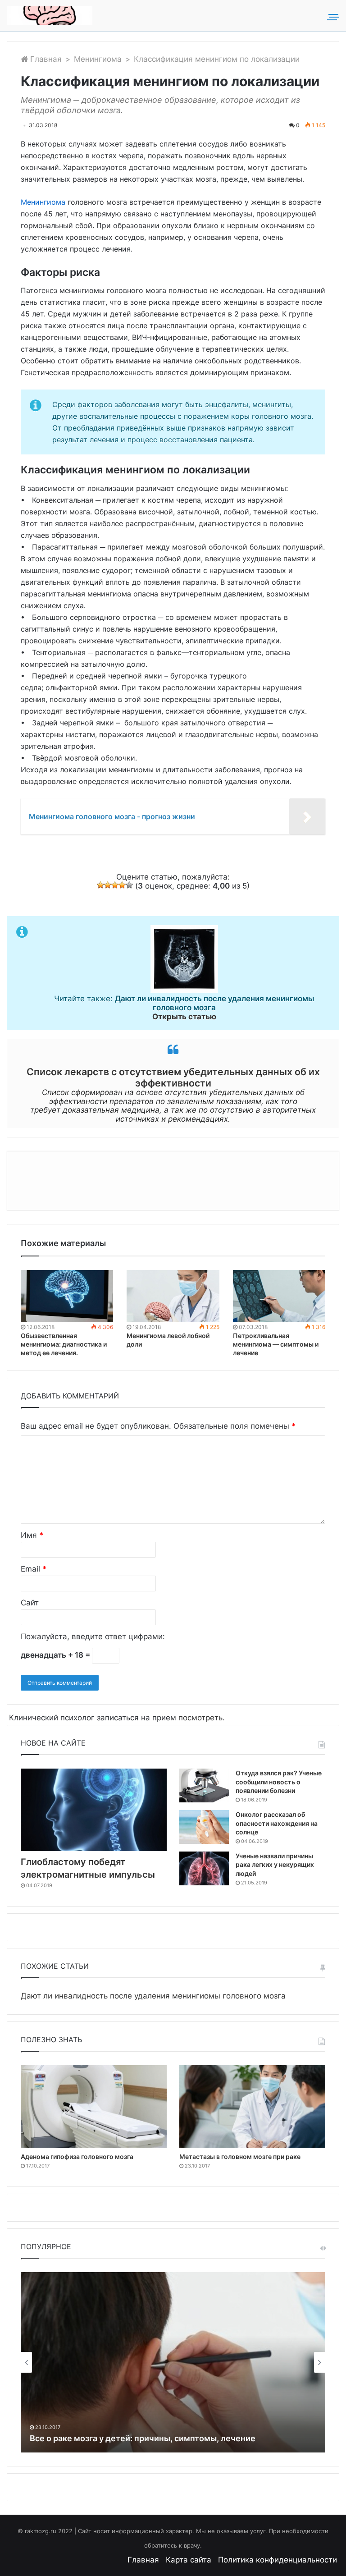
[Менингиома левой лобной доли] (173, 1296)
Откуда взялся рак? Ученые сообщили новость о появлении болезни (279, 1782)
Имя (32, 1535)
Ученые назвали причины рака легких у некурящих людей (275, 1865)
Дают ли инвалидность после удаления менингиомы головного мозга (153, 1996)
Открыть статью (184, 1017)
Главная (45, 59)
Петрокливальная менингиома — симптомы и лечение (276, 1344)
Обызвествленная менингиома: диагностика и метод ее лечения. (64, 1344)
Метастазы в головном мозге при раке (240, 2157)
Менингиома (98, 59)
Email (34, 1569)
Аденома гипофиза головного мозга (77, 2157)
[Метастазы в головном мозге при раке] (252, 2106)
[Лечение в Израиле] (50, 16)
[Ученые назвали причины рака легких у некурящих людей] (204, 1868)
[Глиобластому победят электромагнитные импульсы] (94, 1810)
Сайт (30, 1603)
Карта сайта (189, 2560)
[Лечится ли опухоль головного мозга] (173, 2362)
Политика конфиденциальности (278, 2560)
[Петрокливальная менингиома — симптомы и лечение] (279, 1296)
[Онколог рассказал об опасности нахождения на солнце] (204, 1827)
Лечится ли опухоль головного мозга (104, 2438)
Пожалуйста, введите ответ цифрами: (93, 1636)
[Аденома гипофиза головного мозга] (94, 2106)
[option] (173, 2362)
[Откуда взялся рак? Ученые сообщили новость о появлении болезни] (204, 1785)
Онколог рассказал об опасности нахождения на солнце (277, 1823)
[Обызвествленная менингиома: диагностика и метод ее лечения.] (67, 1296)
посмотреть (200, 1718)
